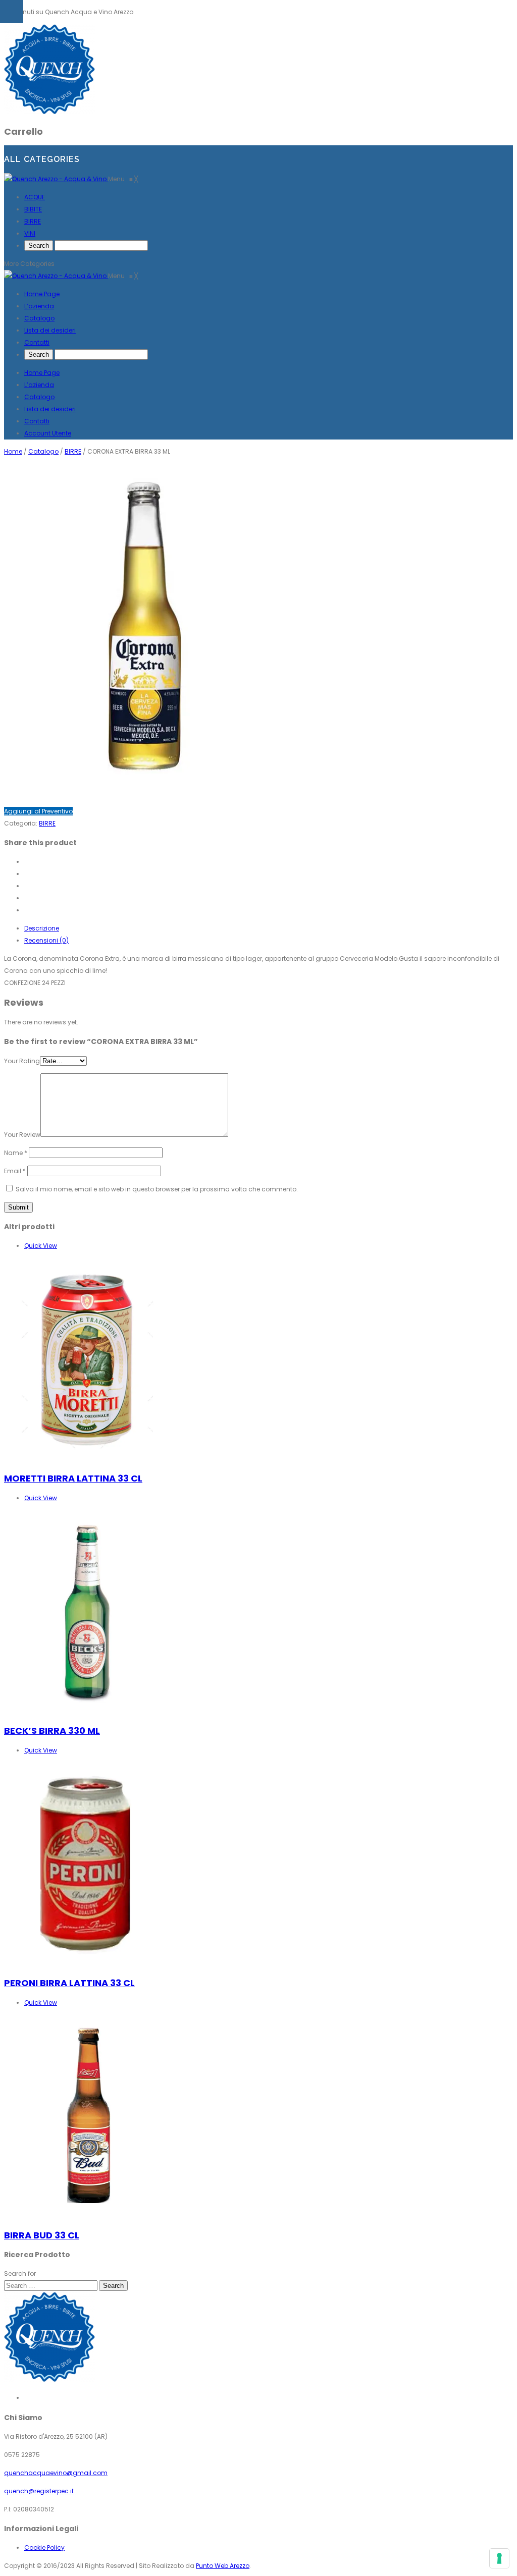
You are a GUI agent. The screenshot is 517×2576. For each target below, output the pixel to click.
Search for (20, 2273)
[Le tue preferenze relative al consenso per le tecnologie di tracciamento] (499, 2558)
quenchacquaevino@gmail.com (56, 2473)
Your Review (22, 1135)
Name (16, 1153)
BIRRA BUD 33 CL (42, 2235)
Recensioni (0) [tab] (46, 940)
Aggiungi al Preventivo (38, 811)
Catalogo (39, 397)
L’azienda (39, 385)
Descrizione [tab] (42, 928)
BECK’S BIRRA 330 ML (52, 1731)
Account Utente (48, 433)
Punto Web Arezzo (223, 2566)
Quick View (41, 1246)
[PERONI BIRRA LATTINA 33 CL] (87, 1963)
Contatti (37, 421)
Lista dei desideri (50, 409)
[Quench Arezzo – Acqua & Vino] (49, 112)
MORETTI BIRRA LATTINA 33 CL (73, 1478)
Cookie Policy (44, 2547)
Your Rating (22, 1061)
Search (113, 2286)
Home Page (42, 373)
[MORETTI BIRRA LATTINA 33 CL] (87, 1459)
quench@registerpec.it (39, 2491)
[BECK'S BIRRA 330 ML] (87, 1711)
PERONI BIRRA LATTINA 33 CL (69, 1983)
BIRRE (73, 451)
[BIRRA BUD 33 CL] (87, 2215)
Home (13, 451)
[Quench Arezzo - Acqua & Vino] (56, 179)
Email (15, 1171)
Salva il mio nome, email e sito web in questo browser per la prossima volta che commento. (157, 1189)
